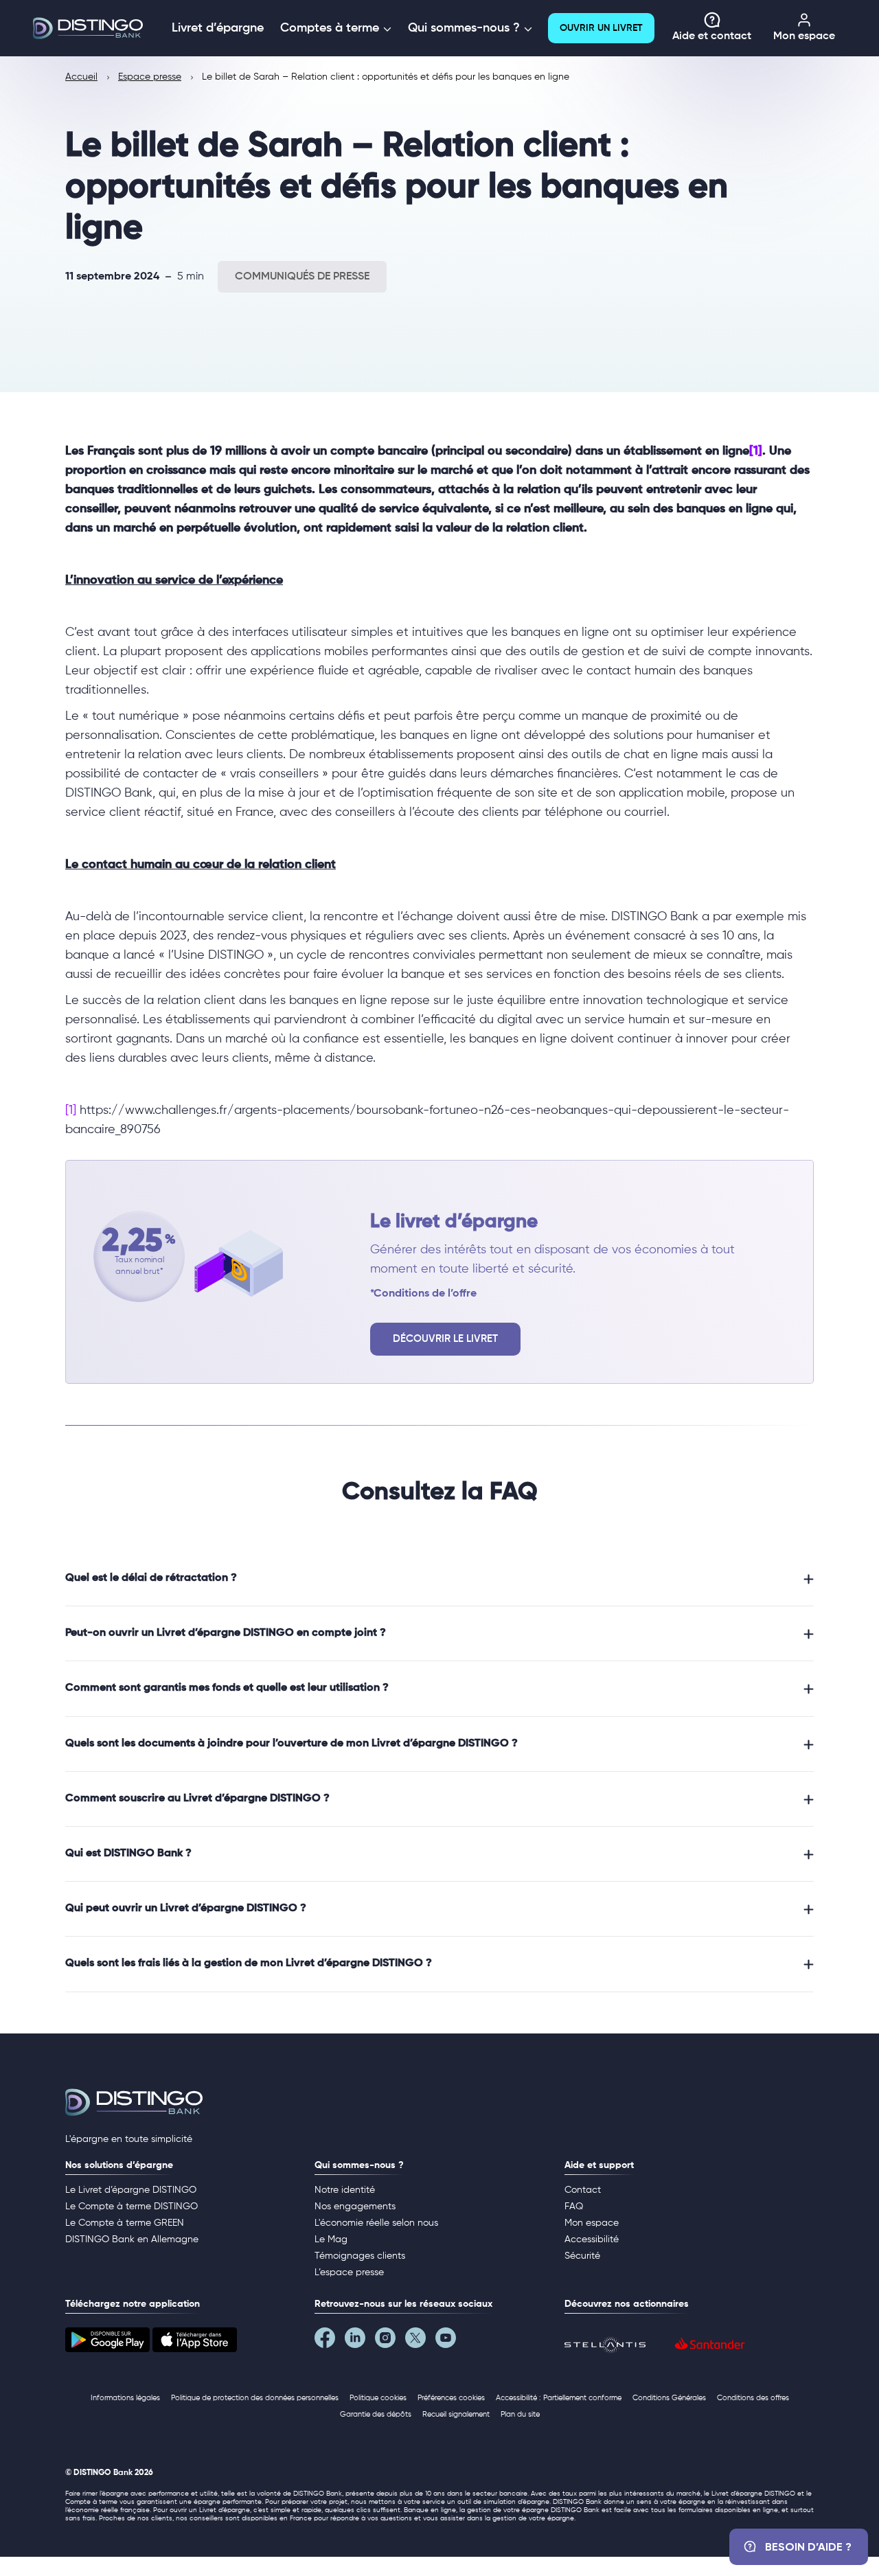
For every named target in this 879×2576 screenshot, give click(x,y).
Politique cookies (378, 2398)
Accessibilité (592, 2239)
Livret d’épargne (218, 28)
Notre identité (345, 2190)
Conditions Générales (669, 2398)
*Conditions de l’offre (423, 1294)
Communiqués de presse (302, 277)
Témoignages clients (360, 2256)
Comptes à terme (331, 28)
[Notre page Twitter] (420, 2341)
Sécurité (582, 2256)
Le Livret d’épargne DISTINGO (131, 2190)
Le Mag (331, 2239)
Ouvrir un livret (601, 28)
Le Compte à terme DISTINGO (132, 2207)
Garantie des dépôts (376, 2414)
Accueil (81, 77)
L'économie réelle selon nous (376, 2223)
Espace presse (150, 77)
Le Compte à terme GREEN (125, 2223)
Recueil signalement (456, 2414)
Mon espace (804, 36)
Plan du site (520, 2414)
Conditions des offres (753, 2398)
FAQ (574, 2207)
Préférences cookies (451, 2398)
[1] (756, 451)
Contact (583, 2190)
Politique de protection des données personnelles (255, 2398)
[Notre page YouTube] (450, 2341)
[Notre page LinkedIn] (360, 2341)
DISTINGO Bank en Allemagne (132, 2239)
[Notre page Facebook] (330, 2341)
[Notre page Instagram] (390, 2341)
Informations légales (125, 2398)
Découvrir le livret (445, 1339)
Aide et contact (712, 36)
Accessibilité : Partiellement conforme (559, 2398)
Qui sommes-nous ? (466, 28)
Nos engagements (355, 2207)
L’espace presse (349, 2272)
